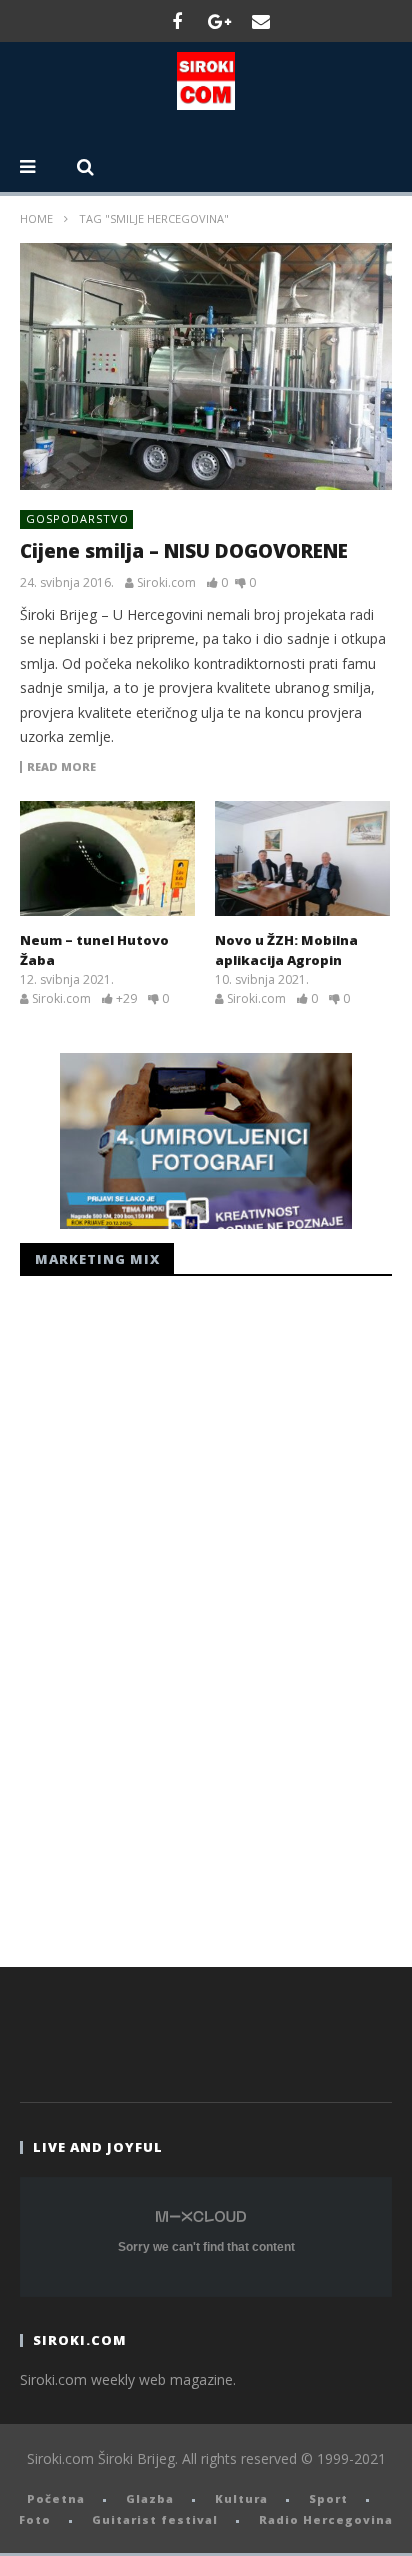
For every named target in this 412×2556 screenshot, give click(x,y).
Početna (56, 2498)
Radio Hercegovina (326, 2519)
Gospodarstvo (77, 518)
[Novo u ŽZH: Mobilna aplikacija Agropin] (302, 859)
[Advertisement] (170, 1616)
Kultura (241, 2498)
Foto (35, 2519)
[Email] (261, 21)
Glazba (150, 2498)
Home (36, 218)
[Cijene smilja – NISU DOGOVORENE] (206, 367)
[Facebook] (177, 21)
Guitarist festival (155, 2519)
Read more (61, 767)
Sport (328, 2498)
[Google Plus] (219, 21)
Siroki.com (166, 583)
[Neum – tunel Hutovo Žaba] (107, 859)
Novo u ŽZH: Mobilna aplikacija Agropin (286, 950)
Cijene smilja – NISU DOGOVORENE (184, 551)
